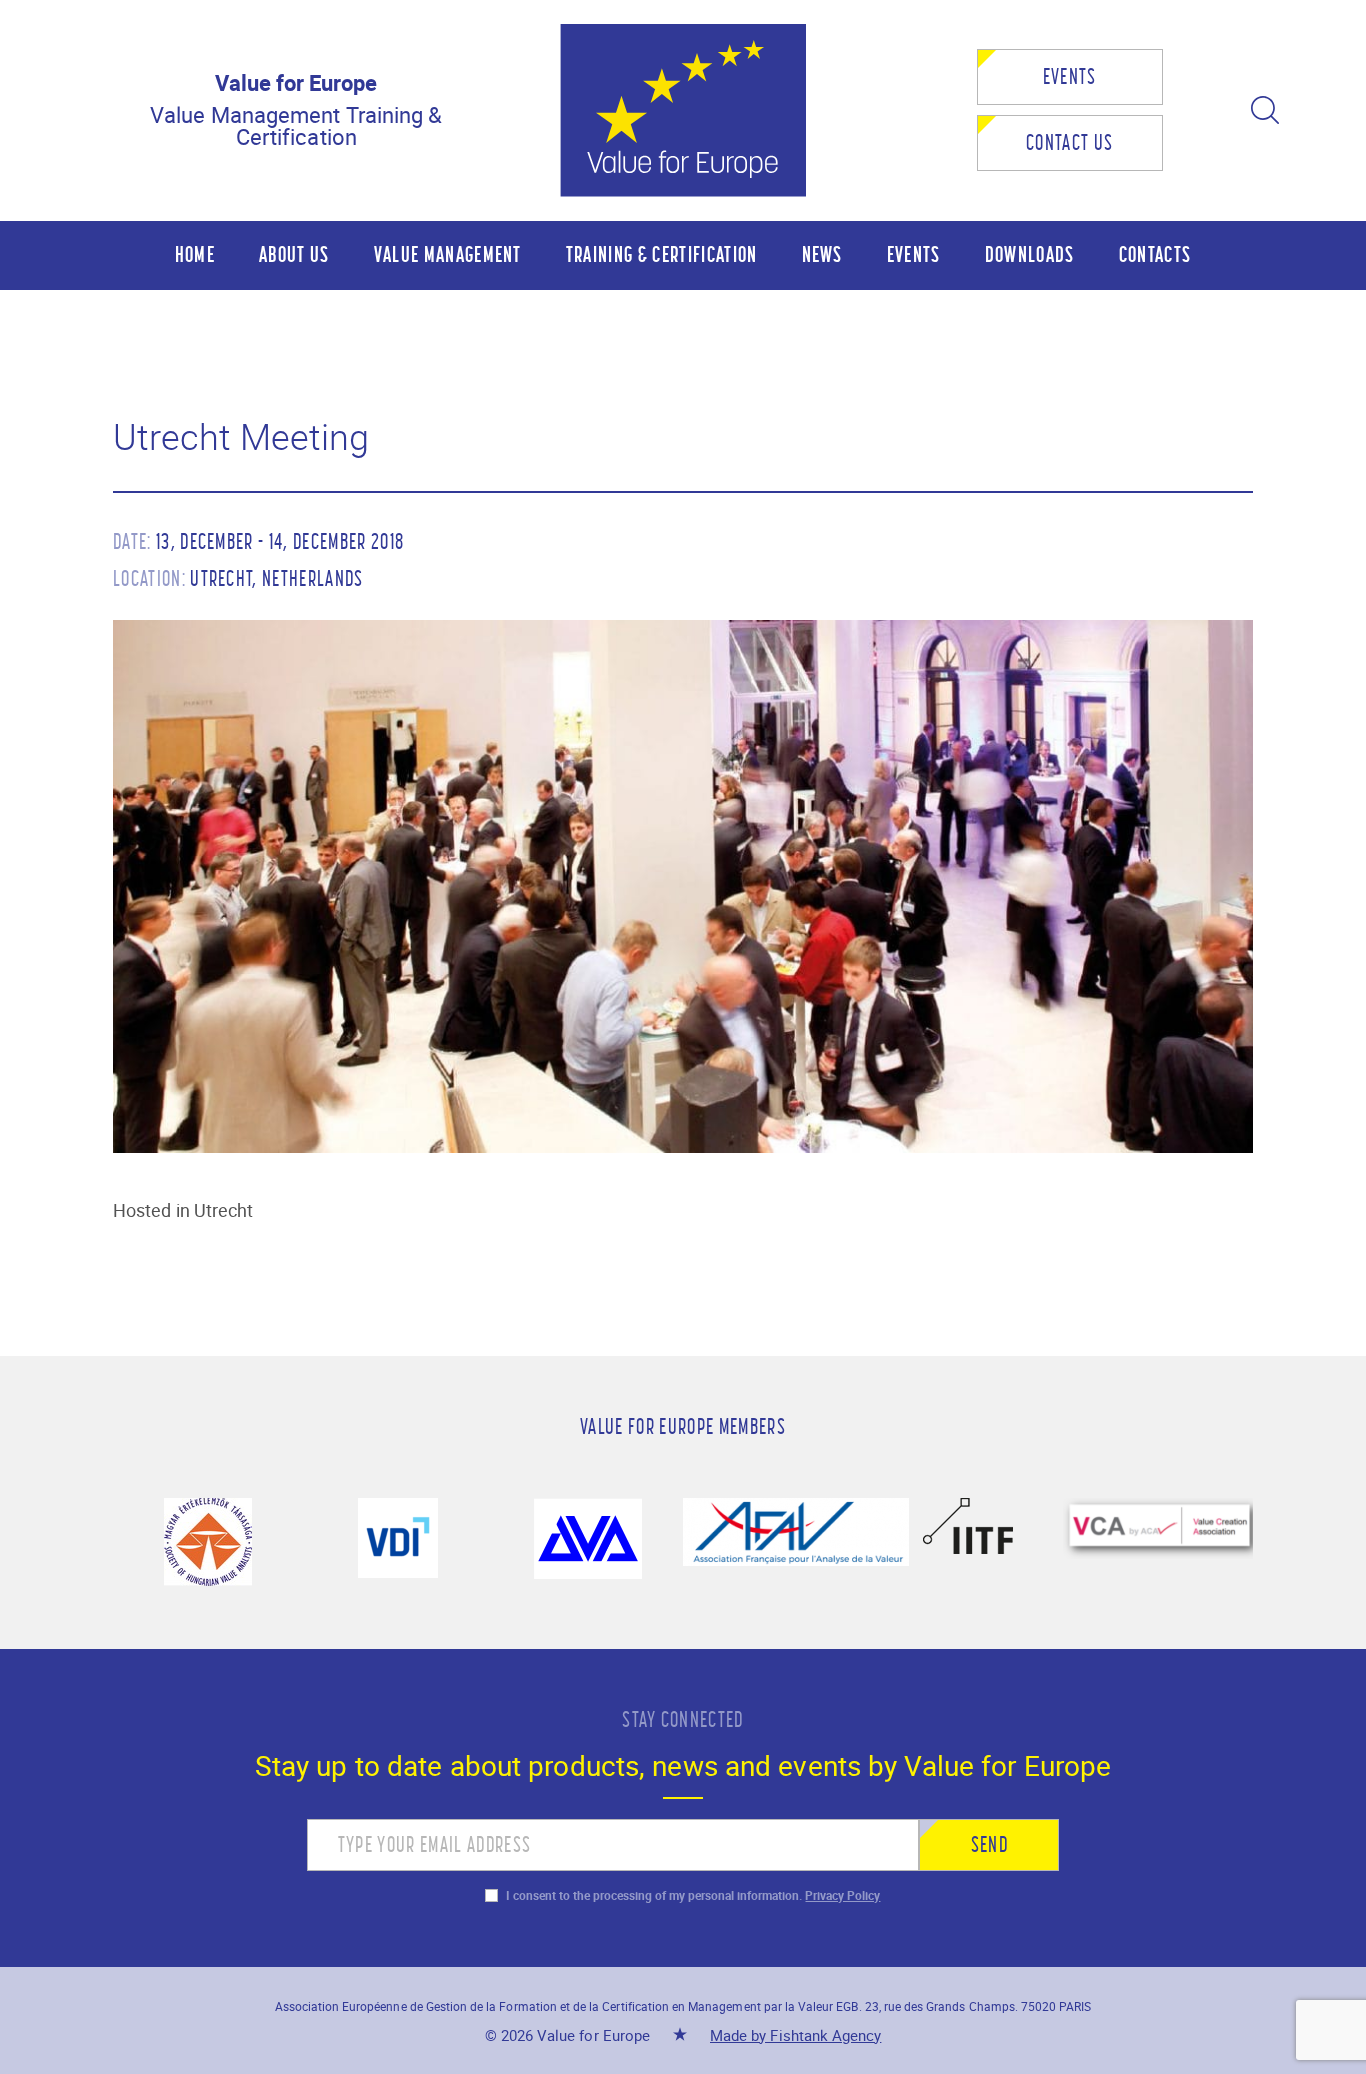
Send (989, 1844)
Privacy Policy (842, 1895)
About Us (294, 254)
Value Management (448, 254)
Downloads (1030, 254)
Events (1070, 76)
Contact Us (1069, 142)
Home (195, 254)
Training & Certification (662, 254)
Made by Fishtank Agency (795, 2035)
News (822, 254)
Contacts (1155, 254)
